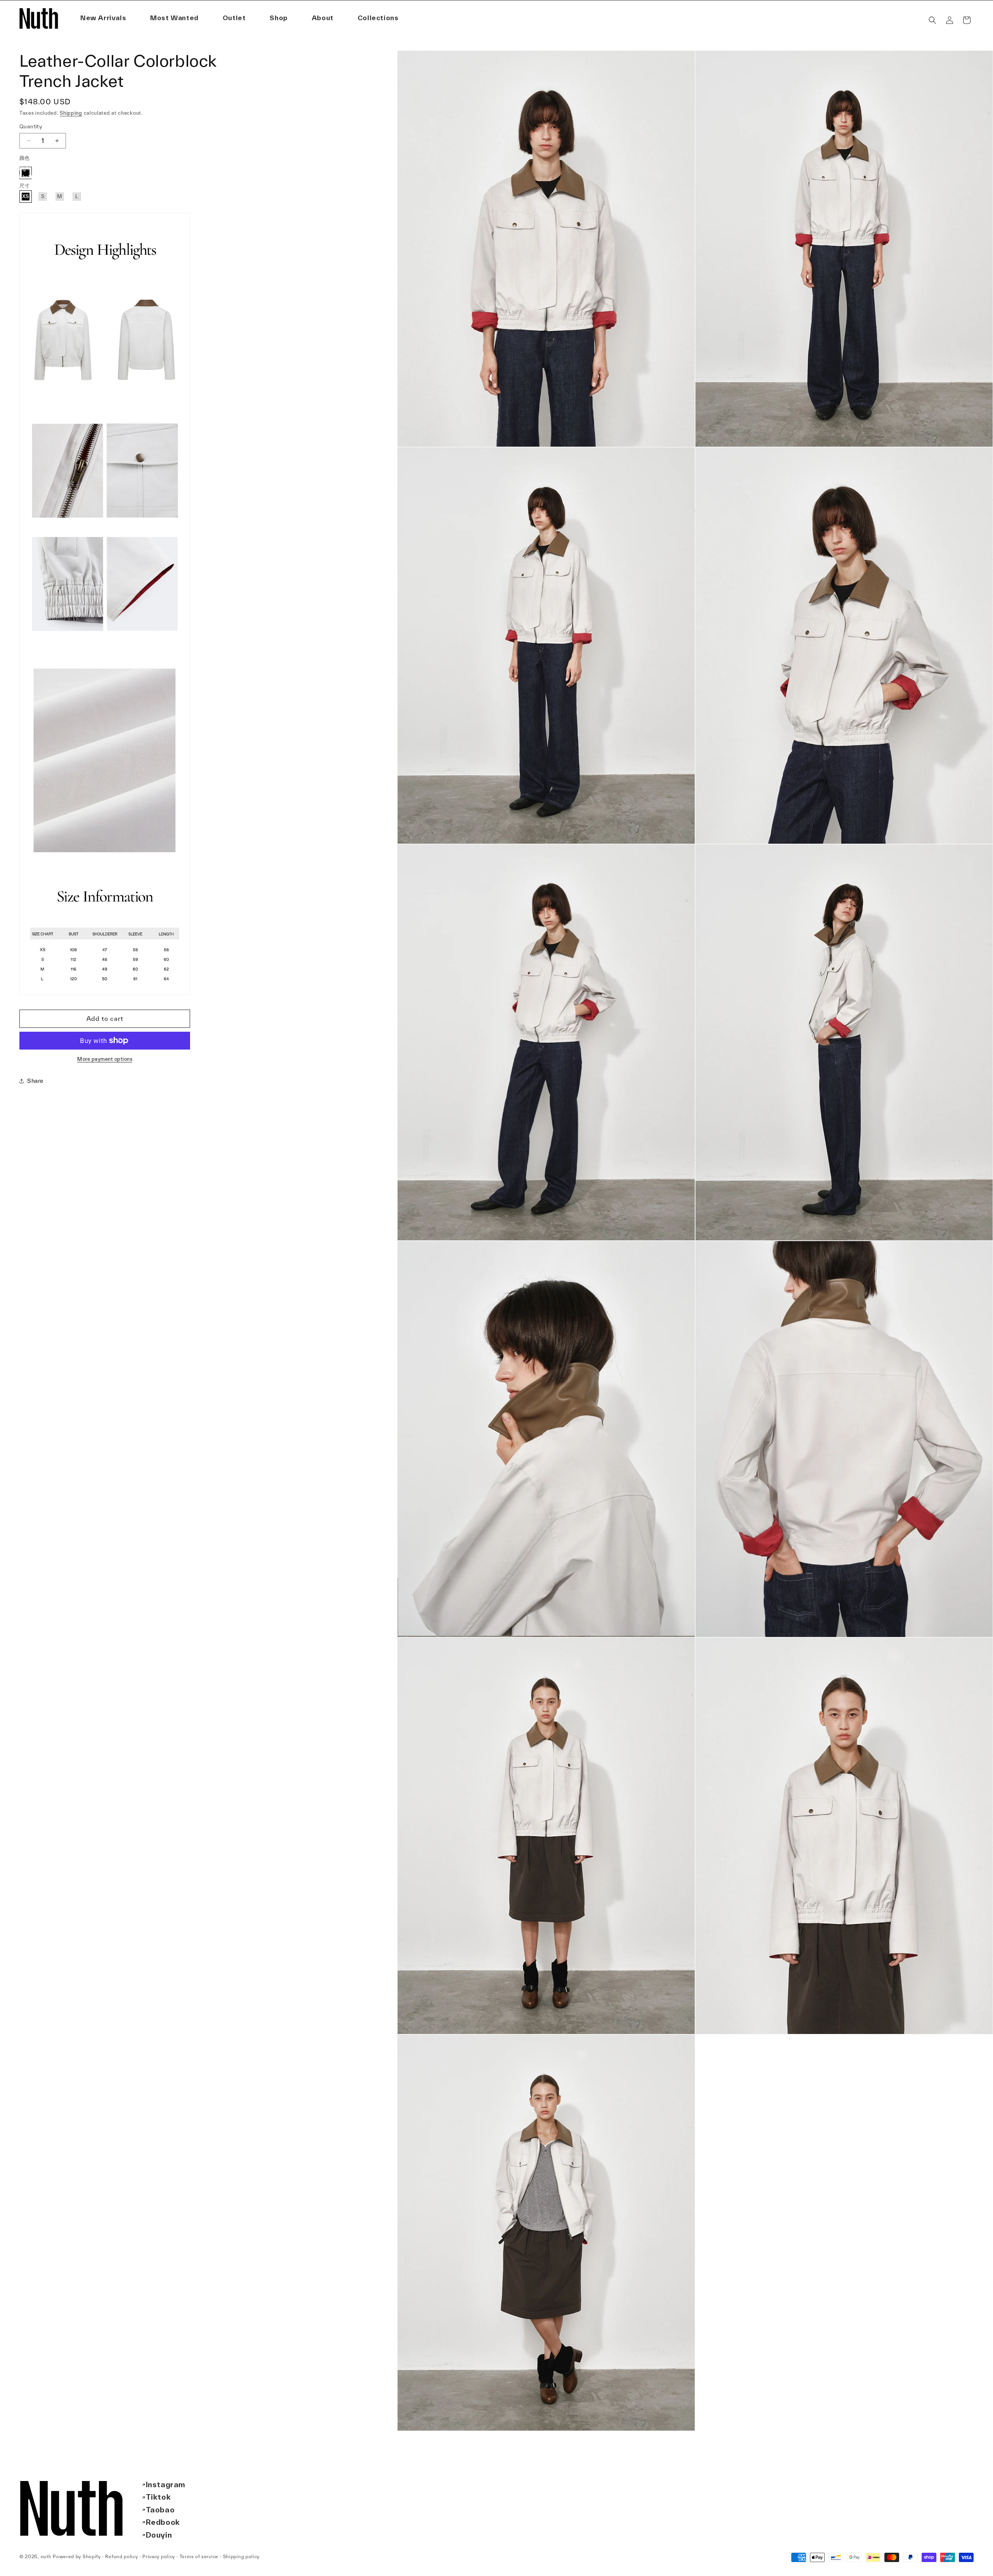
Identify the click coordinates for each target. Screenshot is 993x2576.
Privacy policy (159, 2556)
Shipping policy (241, 2556)
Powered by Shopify (77, 2556)
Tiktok (158, 2497)
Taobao (160, 2510)
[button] (323, 18)
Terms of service (199, 2556)
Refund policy (121, 2556)
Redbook (163, 2522)
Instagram (166, 2484)
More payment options (105, 1059)
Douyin (159, 2535)
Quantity (31, 126)
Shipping (71, 113)
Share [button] (35, 1081)
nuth (46, 2556)
